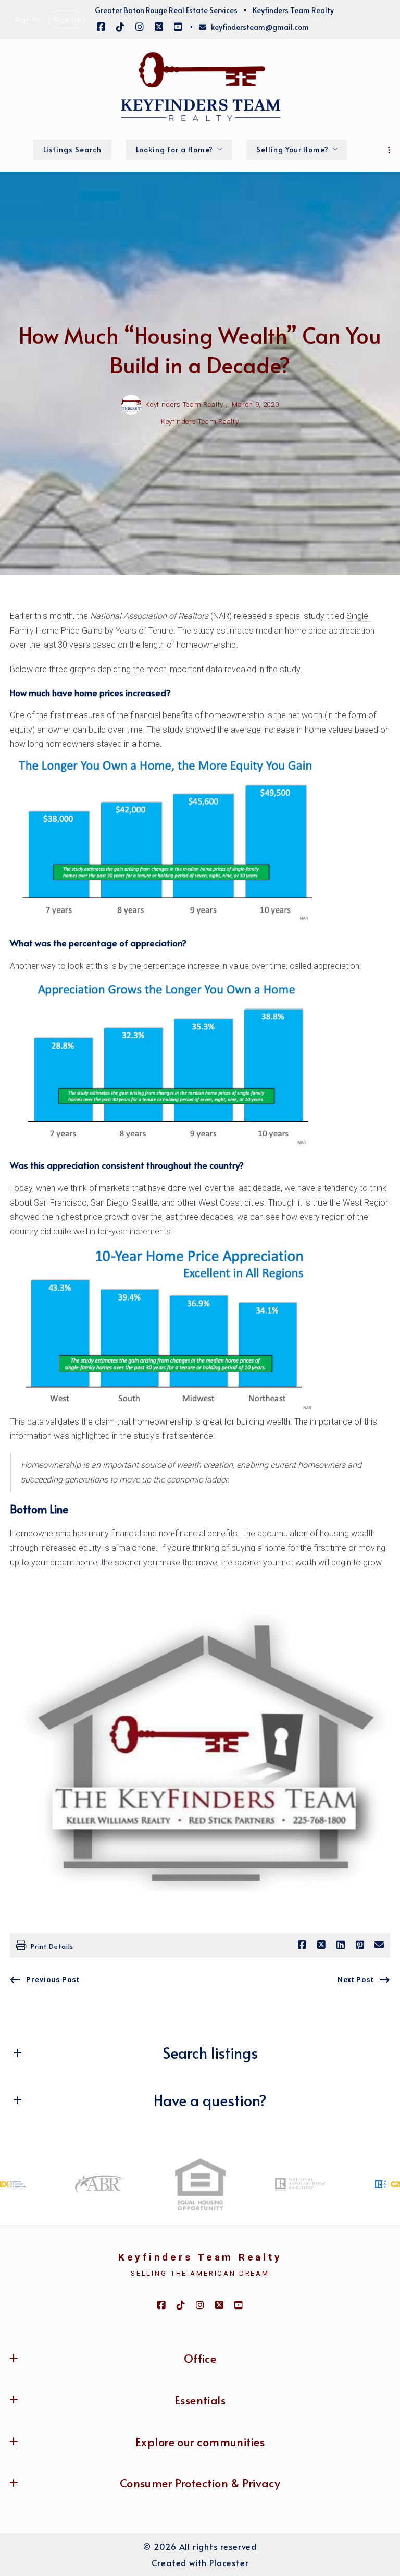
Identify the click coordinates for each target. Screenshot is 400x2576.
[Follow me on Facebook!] (101, 27)
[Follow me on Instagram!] (140, 27)
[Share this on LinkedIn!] (341, 1945)
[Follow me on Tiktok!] (120, 27)
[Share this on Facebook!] (302, 1945)
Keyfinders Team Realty (200, 2257)
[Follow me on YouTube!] (178, 27)
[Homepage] (200, 88)
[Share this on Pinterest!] (360, 1945)
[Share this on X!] (321, 1945)
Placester (229, 2563)
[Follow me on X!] (159, 27)
